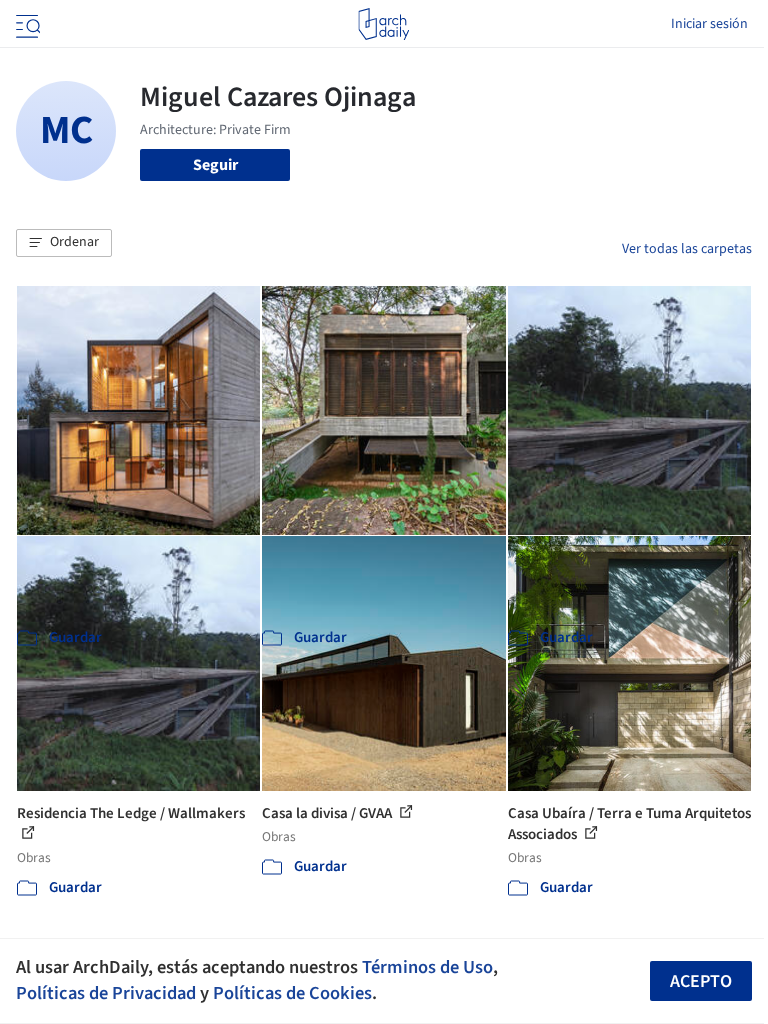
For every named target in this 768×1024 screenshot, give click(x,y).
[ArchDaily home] (383, 24)
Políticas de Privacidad (106, 993)
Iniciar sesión (709, 24)
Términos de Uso (427, 967)
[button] (64, 243)
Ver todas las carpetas (687, 249)
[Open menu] (26, 24)
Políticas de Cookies (292, 993)
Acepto (701, 981)
